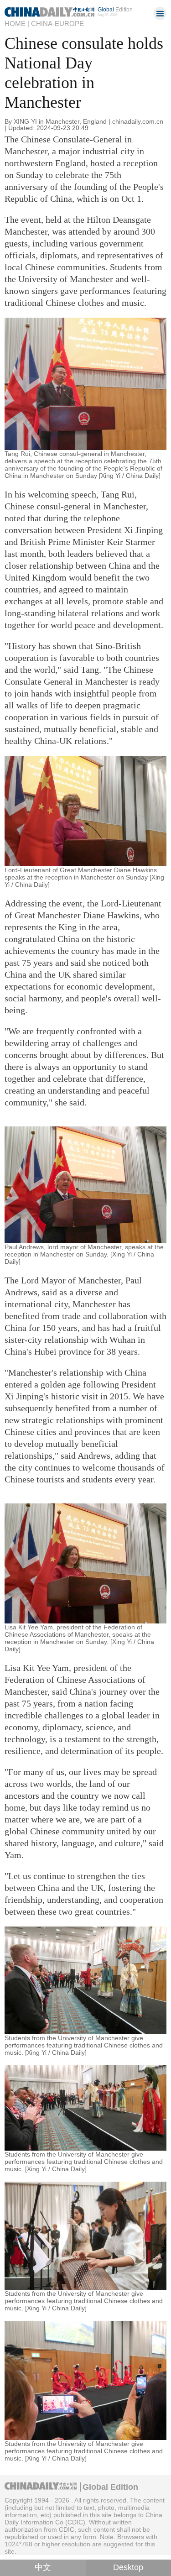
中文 (43, 2567)
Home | (17, 24)
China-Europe (57, 24)
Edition (115, 9)
